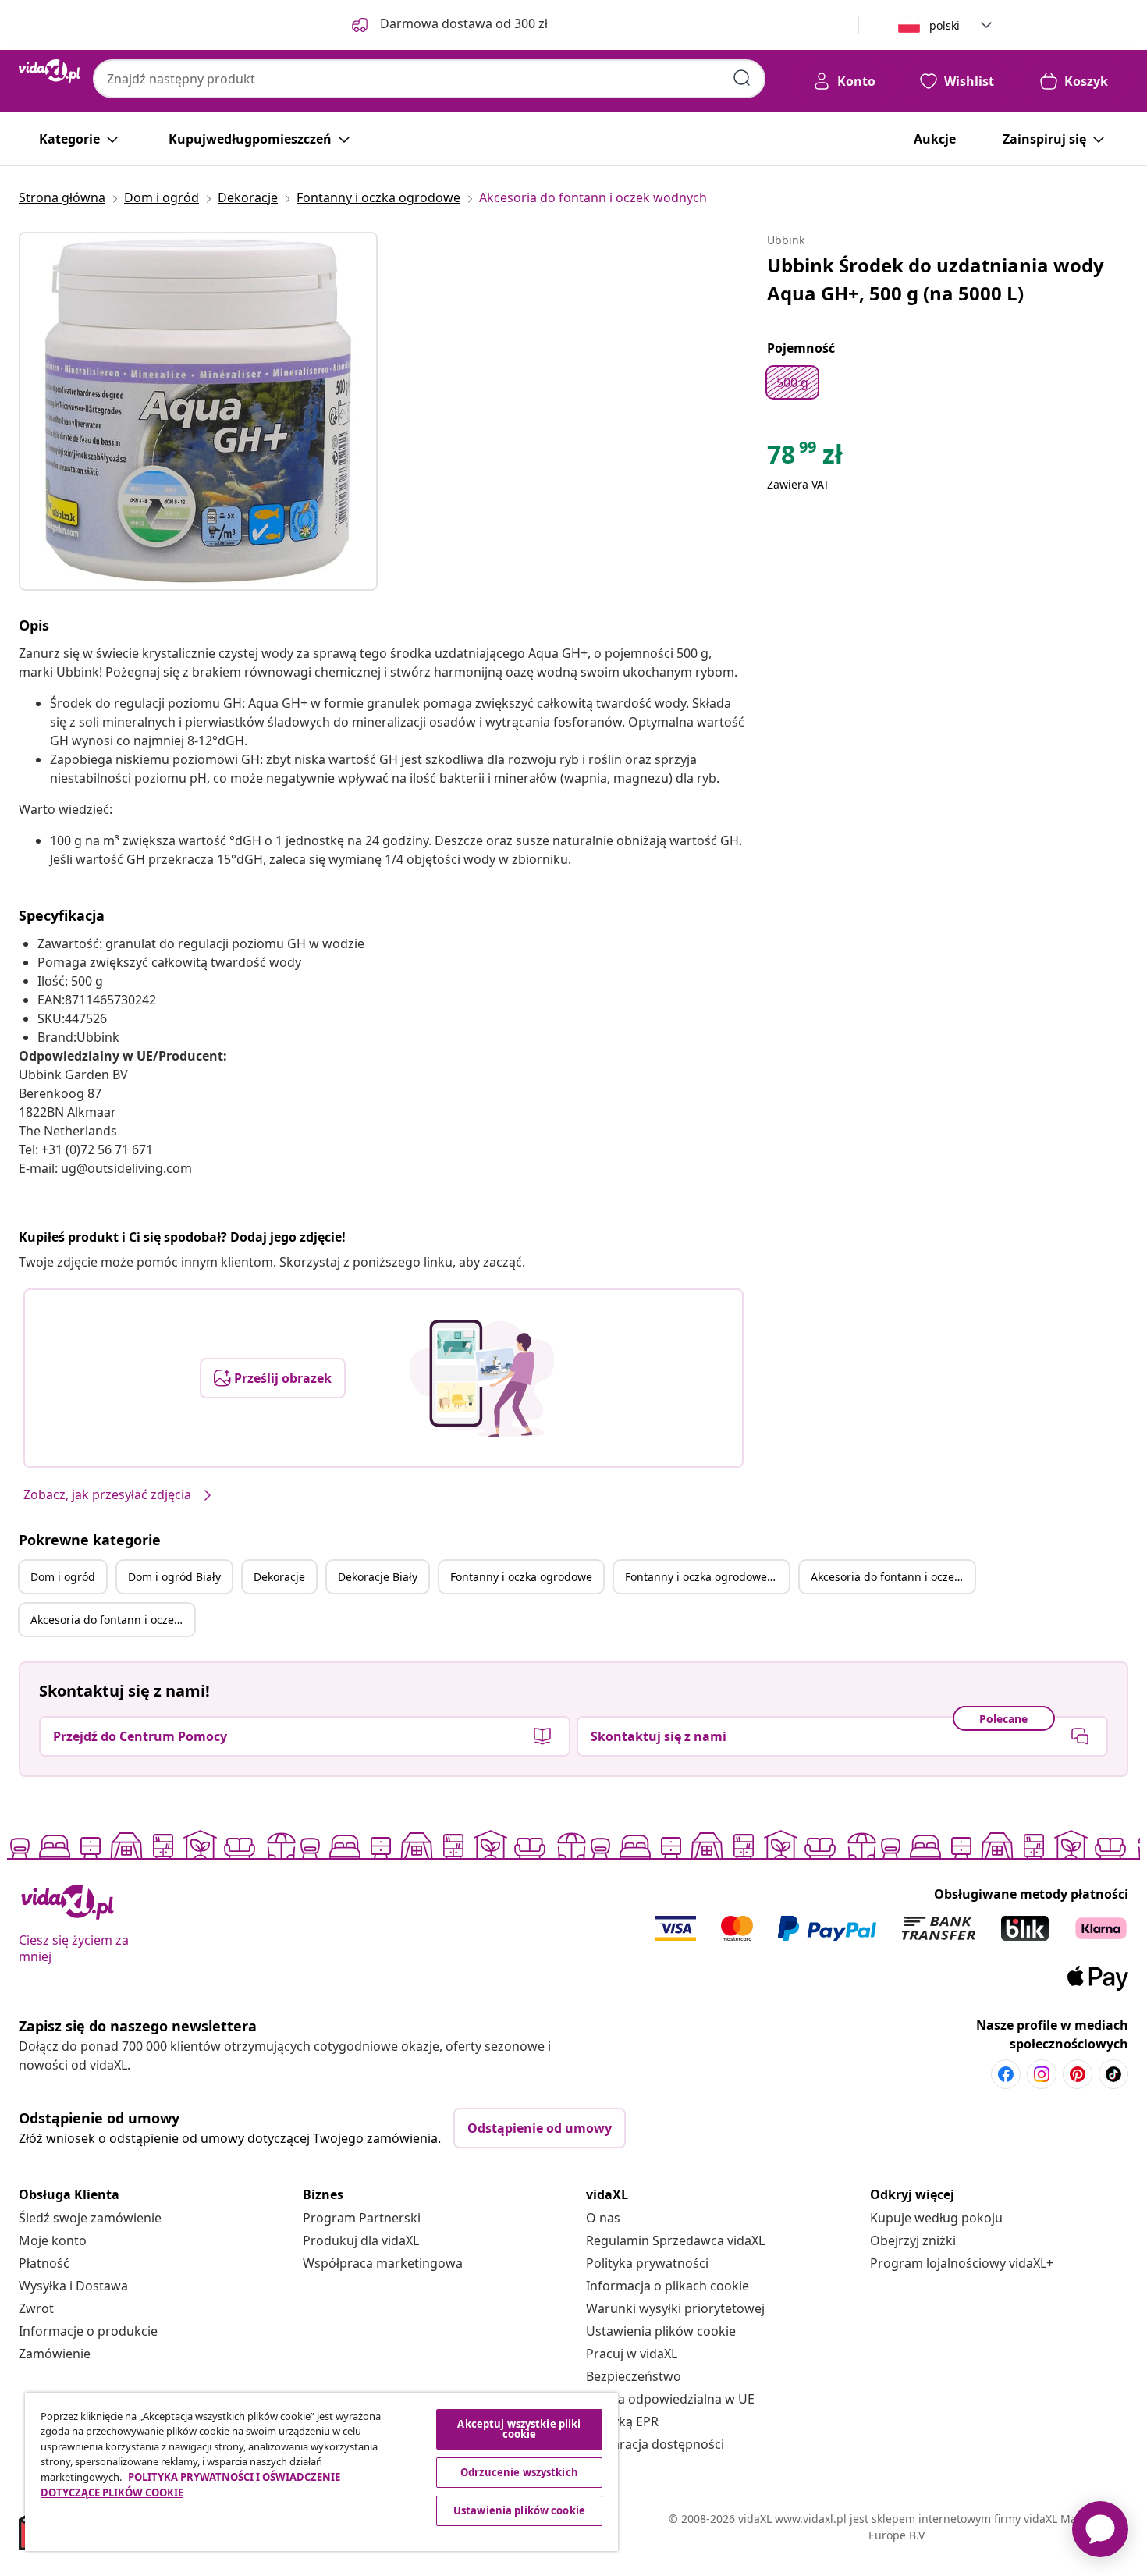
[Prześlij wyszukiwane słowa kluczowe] (742, 78)
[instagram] (1042, 2074)
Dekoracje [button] (279, 1577)
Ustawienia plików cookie (661, 2331)
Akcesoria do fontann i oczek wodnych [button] (893, 1577)
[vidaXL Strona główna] (50, 71)
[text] (805, 458)
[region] (321, 2472)
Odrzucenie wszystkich (519, 2472)
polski (945, 25)
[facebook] (1006, 2074)
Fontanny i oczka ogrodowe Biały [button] (707, 1577)
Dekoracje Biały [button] (378, 1577)
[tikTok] (1113, 2074)
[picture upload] (482, 1378)
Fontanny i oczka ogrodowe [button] (521, 1577)
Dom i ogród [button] (63, 1577)
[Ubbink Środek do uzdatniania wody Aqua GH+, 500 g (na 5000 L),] (198, 411)
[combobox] (429, 79)
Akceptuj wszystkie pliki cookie (519, 2429)
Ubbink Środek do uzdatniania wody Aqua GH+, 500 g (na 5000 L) (936, 279)
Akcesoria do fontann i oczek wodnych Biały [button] (112, 1620)
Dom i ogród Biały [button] (174, 1577)
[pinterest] (1078, 2074)
